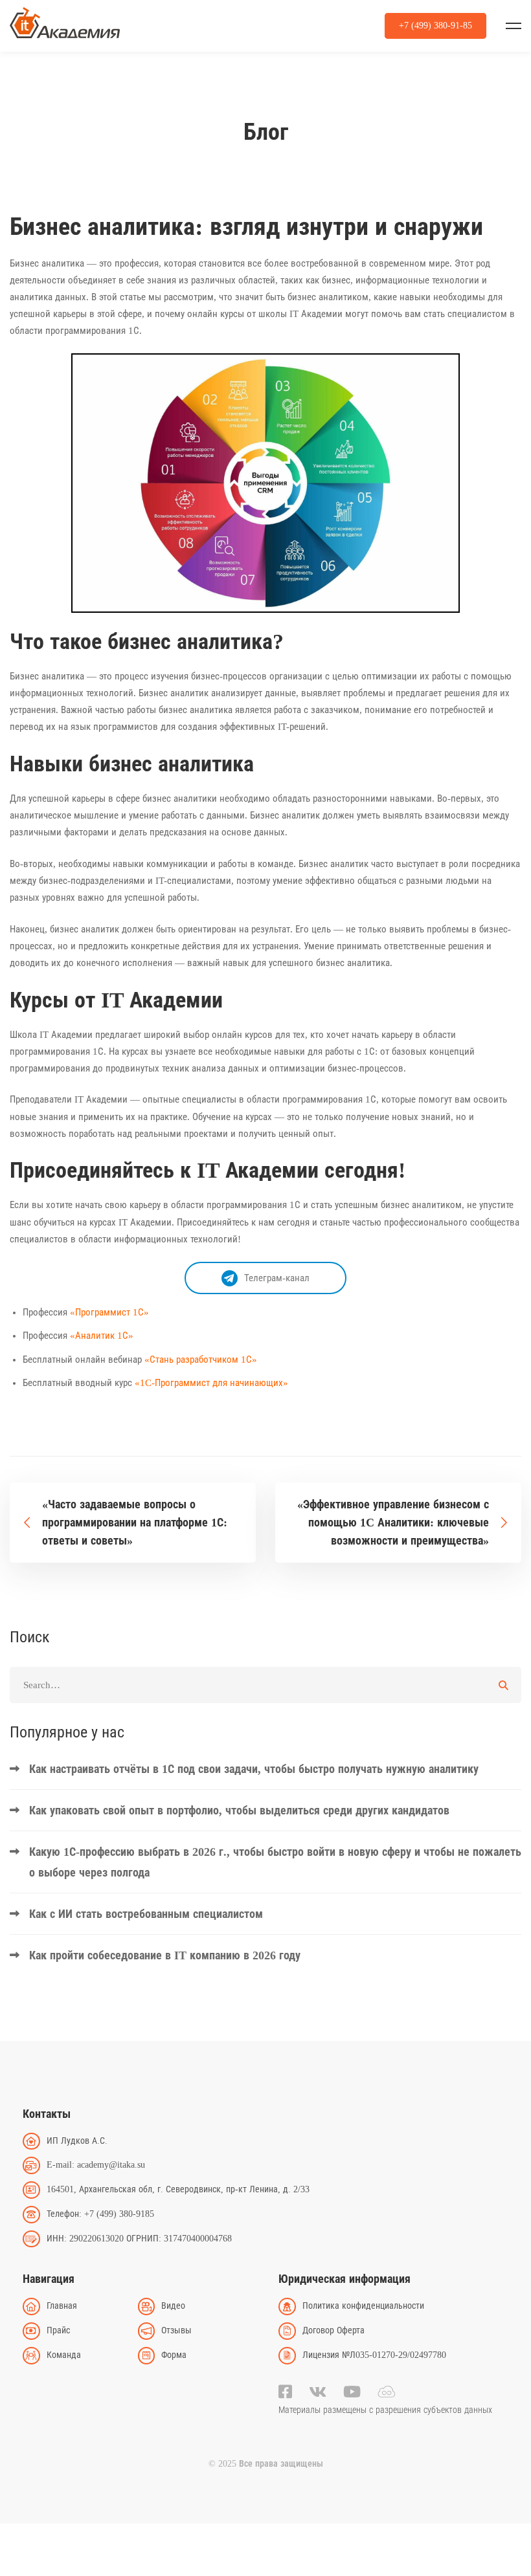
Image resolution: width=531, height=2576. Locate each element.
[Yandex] (386, 2392)
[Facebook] (285, 2392)
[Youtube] (352, 2392)
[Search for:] (265, 1685)
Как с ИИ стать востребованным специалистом (146, 1914)
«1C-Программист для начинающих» (211, 1383)
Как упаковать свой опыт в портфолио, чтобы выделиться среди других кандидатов (239, 1811)
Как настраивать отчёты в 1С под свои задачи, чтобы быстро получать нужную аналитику (254, 1769)
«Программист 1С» (109, 1312)
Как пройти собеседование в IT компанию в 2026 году (165, 1955)
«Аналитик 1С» (102, 1336)
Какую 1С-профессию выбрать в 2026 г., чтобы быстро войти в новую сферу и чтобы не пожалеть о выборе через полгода (275, 1862)
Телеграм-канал (277, 1278)
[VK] (318, 2392)
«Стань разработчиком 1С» (201, 1360)
